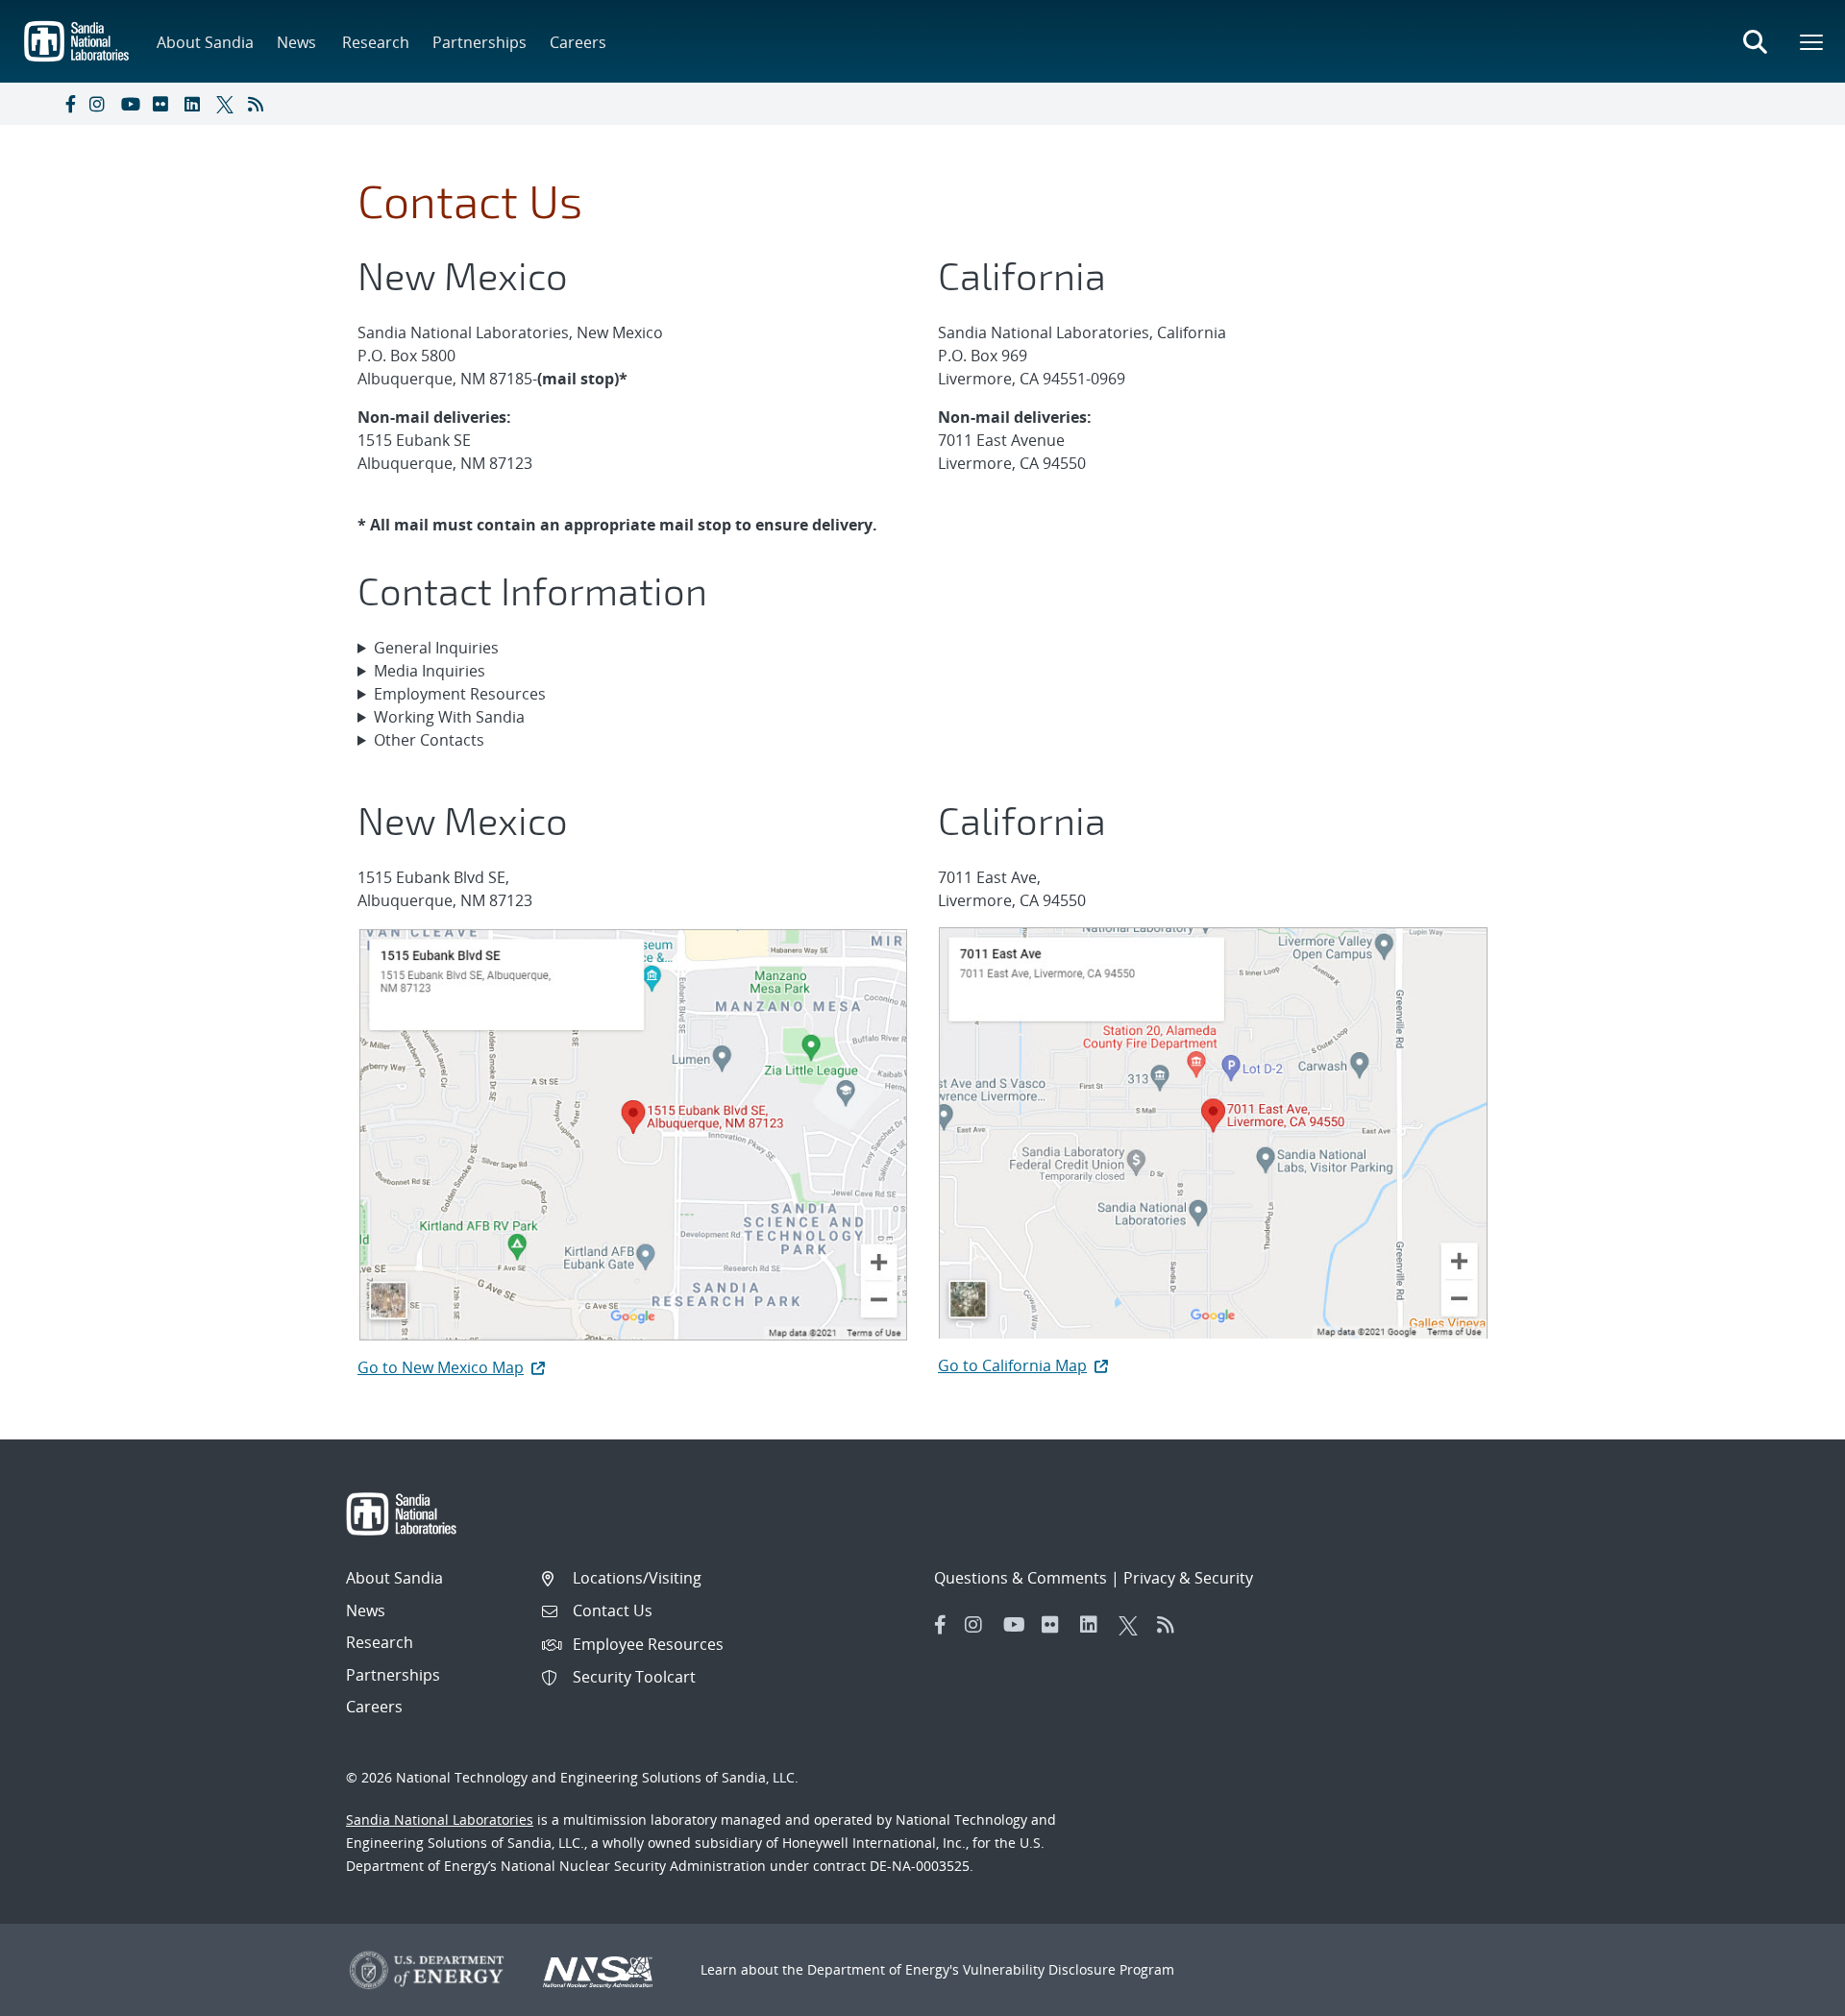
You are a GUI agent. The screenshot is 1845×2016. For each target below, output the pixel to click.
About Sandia (205, 42)
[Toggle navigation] (37, 104)
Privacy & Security (1188, 1578)
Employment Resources (460, 694)
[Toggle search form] (1755, 41)
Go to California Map (1012, 1365)
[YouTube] (133, 104)
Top (1788, 1994)
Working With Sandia (449, 717)
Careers (578, 42)
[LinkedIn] (196, 104)
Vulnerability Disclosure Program (1069, 1969)
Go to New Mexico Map (441, 1367)
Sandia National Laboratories (440, 1819)
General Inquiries (436, 648)
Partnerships (480, 42)
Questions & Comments (1021, 1578)
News (296, 42)
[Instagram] (101, 104)
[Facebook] (69, 104)
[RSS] (259, 104)
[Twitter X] (228, 104)
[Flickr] (164, 104)
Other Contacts (429, 740)
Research (376, 42)
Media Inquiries (430, 671)
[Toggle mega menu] (1812, 41)
